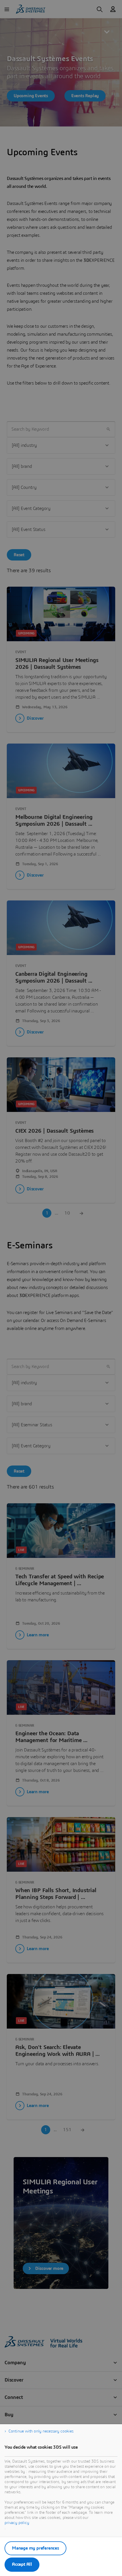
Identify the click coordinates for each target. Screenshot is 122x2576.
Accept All (22, 2564)
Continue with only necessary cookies (41, 2431)
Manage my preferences (35, 2548)
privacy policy (17, 2523)
